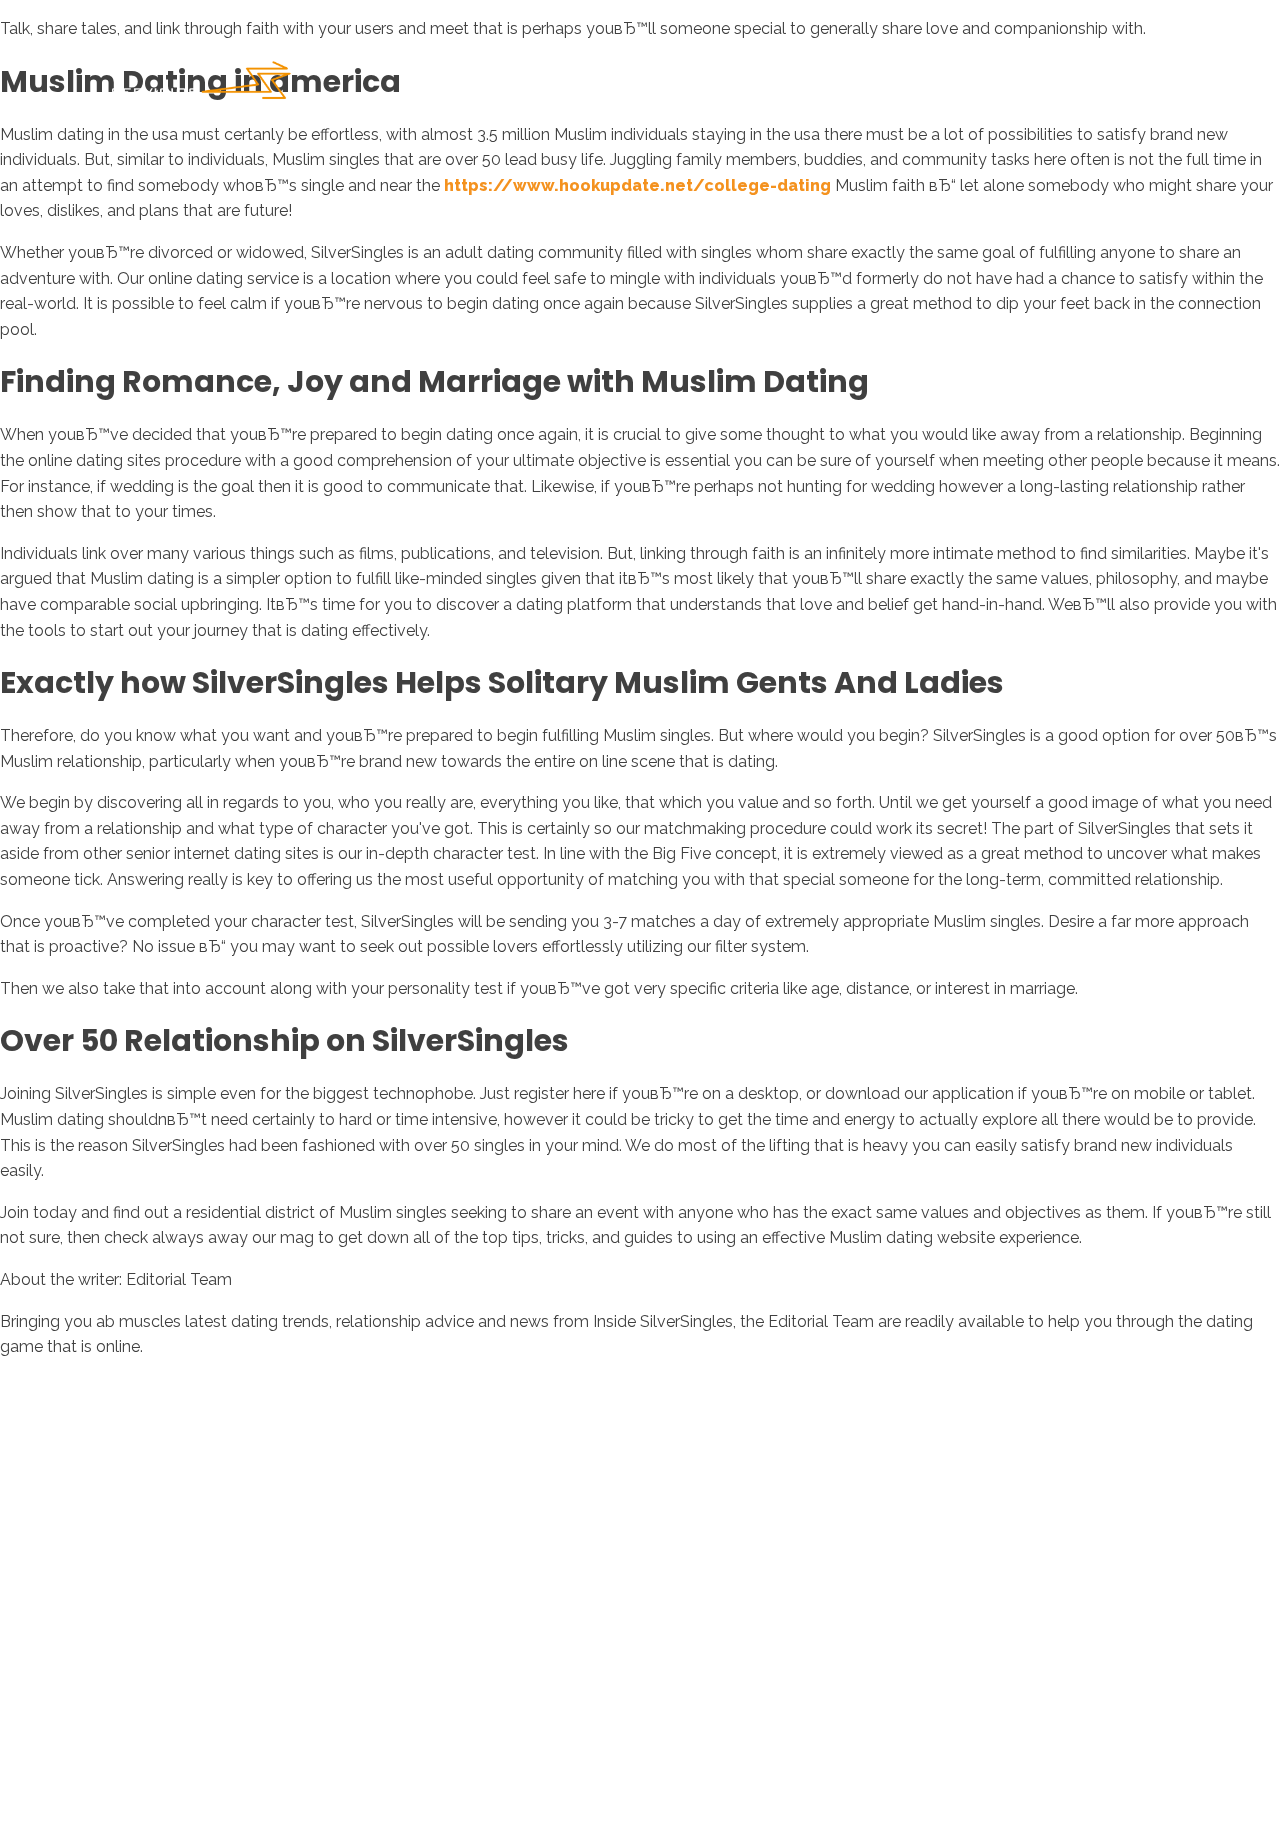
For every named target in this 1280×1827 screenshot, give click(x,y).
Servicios (998, 89)
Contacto (1119, 89)
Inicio (776, 89)
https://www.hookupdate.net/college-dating (637, 185)
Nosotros (879, 89)
